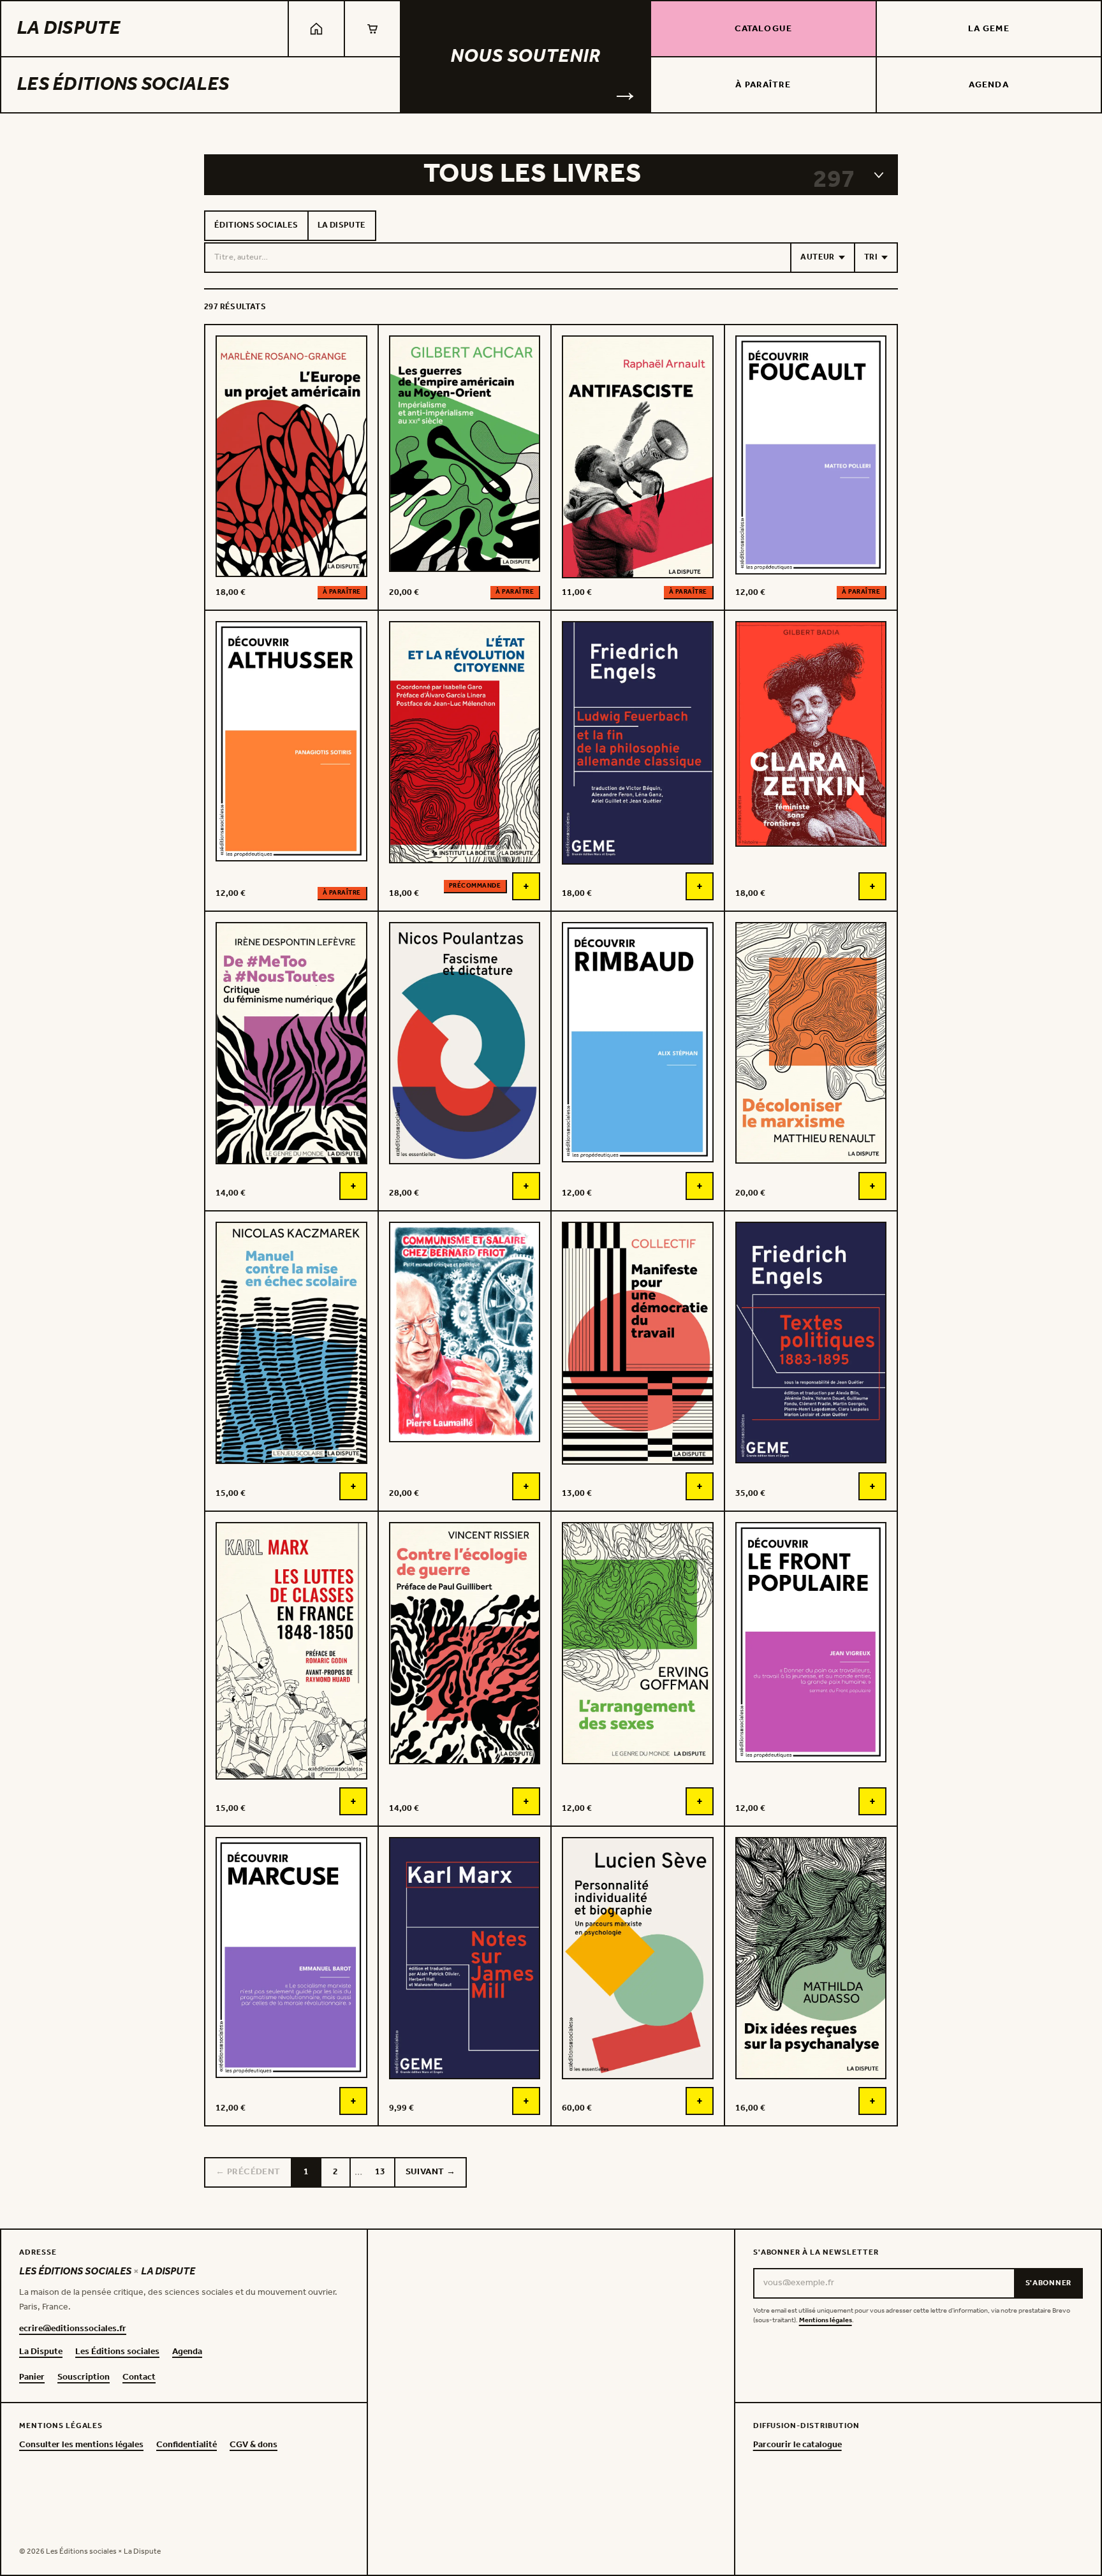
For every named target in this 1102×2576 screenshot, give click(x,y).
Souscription (84, 2378)
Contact (139, 2378)
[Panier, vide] (372, 29)
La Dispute (68, 29)
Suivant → (431, 2172)
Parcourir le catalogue (797, 2445)
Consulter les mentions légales (81, 2445)
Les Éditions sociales (123, 85)
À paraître (763, 85)
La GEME (989, 29)
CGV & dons (253, 2445)
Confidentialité (187, 2445)
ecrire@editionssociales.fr (73, 2329)
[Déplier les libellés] (879, 175)
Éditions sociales (256, 225)
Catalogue (763, 29)
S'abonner (1048, 2283)
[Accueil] (316, 29)
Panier (32, 2378)
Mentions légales (826, 2321)
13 (380, 2172)
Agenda (989, 85)
